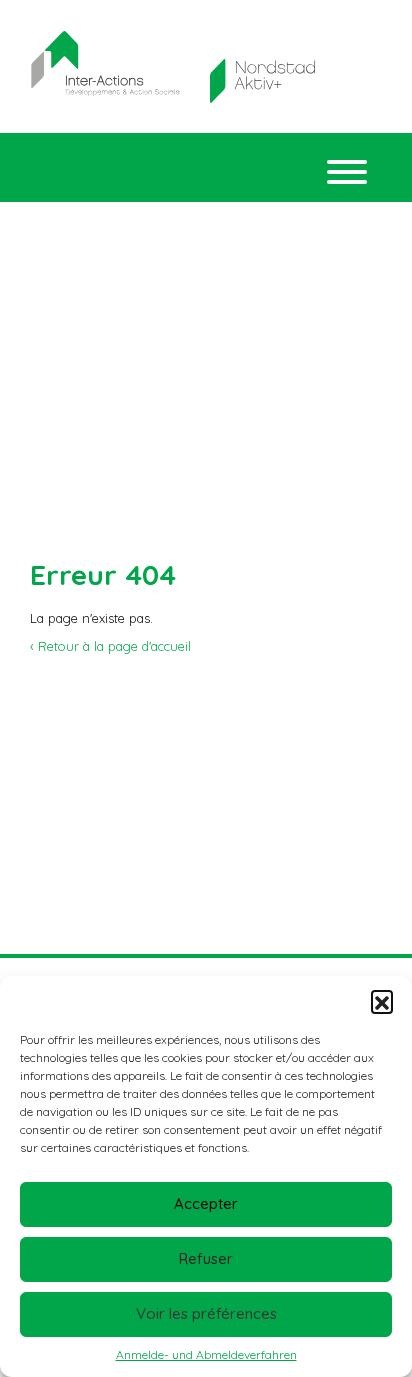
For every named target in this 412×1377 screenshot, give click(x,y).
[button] (382, 1001)
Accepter (206, 1203)
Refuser (206, 1258)
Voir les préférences (206, 1313)
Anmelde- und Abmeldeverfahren (206, 1354)
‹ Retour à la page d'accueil (110, 646)
